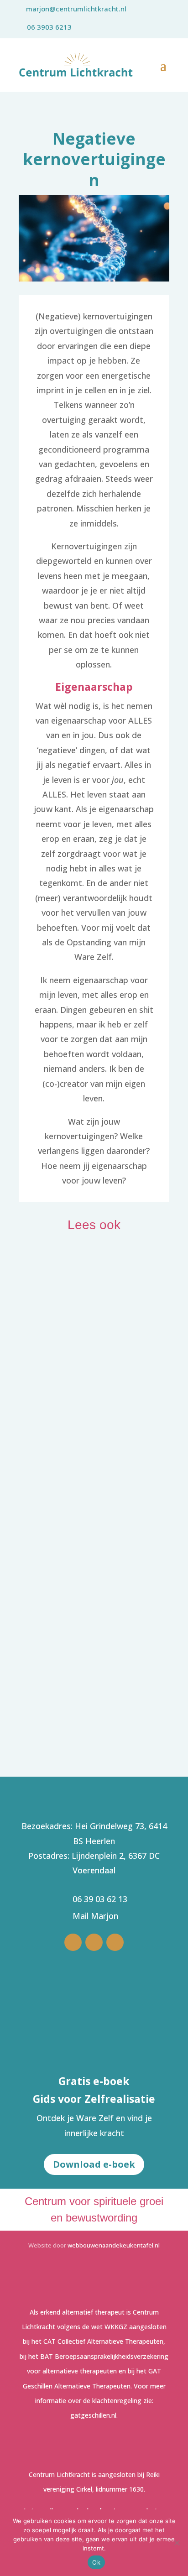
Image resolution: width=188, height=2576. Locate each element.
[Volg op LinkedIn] (73, 1942)
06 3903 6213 (49, 27)
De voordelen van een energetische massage (88, 1381)
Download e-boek (94, 2164)
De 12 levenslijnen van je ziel (89, 1682)
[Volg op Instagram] (94, 1942)
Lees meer (48, 1403)
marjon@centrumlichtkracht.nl (76, 9)
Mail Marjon (95, 1916)
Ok (96, 2562)
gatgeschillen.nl (93, 2415)
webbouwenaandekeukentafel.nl (114, 2245)
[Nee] (177, 2543)
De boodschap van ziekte (78, 1567)
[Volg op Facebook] (115, 1942)
